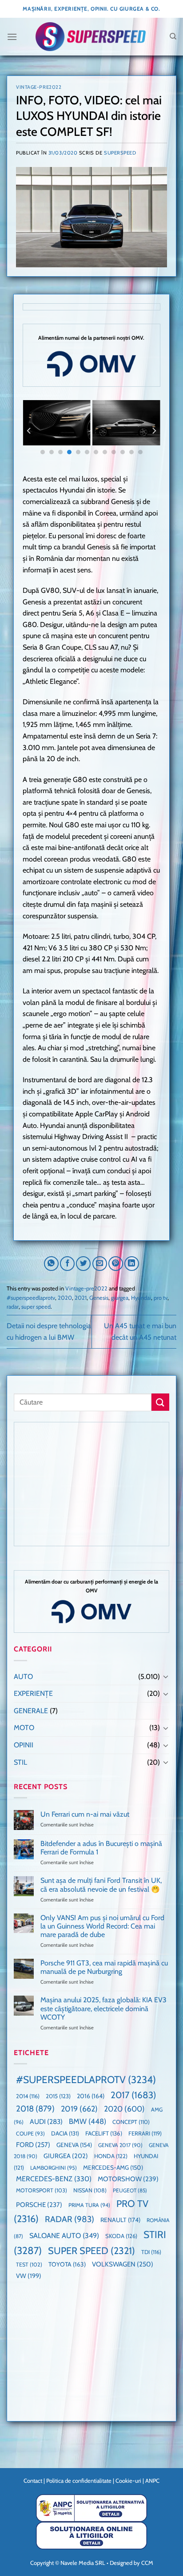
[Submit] (160, 1402)
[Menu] (12, 37)
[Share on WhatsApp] (51, 1264)
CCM (147, 2563)
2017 (133, 2095)
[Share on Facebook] (67, 1264)
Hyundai (141, 1298)
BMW (88, 2121)
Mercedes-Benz (54, 2179)
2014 (28, 2096)
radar (13, 1307)
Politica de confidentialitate (79, 2481)
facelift (104, 2133)
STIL (20, 1762)
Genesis (99, 1298)
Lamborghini (54, 2168)
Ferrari (145, 2133)
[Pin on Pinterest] (116, 1264)
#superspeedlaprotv (31, 1298)
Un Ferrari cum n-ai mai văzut (85, 1814)
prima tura (89, 2205)
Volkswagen (123, 2264)
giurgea (120, 1298)
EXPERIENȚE (33, 1693)
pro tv (161, 1298)
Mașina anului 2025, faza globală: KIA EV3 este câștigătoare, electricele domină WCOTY (103, 2008)
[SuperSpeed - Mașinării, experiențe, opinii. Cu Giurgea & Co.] (91, 37)
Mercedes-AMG (113, 2167)
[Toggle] (166, 1676)
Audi (46, 2122)
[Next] (154, 431)
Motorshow (128, 2179)
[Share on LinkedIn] (132, 1264)
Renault (120, 2220)
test (29, 2264)
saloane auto (64, 2235)
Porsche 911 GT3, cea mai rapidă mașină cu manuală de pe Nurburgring (104, 1967)
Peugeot (130, 2190)
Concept (131, 2122)
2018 (35, 2109)
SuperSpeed (120, 153)
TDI (151, 2252)
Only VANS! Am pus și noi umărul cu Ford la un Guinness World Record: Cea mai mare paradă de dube (102, 1926)
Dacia (65, 2133)
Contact (33, 2481)
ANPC (152, 2481)
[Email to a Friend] (100, 1264)
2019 (79, 2109)
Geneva (74, 2145)
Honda (111, 2156)
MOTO (24, 1728)
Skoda (121, 2236)
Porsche (39, 2205)
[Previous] (29, 431)
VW (29, 2276)
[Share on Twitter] (83, 1264)
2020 (65, 1298)
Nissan (90, 2190)
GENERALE (31, 1711)
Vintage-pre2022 (39, 87)
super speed (36, 1307)
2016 (91, 2096)
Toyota (67, 2264)
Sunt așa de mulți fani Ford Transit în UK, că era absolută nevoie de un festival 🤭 (101, 1885)
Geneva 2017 (120, 2145)
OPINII (24, 1745)
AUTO (23, 1677)
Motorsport (42, 2190)
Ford (33, 2145)
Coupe (30, 2133)
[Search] (173, 36)
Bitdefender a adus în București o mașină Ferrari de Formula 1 (101, 1848)
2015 (58, 2096)
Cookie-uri (128, 2481)
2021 (81, 1298)
